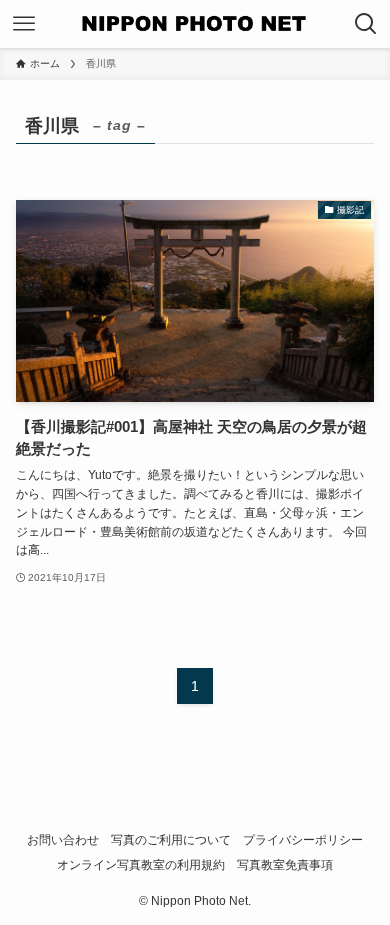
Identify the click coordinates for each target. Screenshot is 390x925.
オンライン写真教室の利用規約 (141, 864)
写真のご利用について (171, 839)
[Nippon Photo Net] (195, 24)
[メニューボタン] (24, 24)
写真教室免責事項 (285, 864)
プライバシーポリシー (303, 839)
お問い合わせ (63, 839)
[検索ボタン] (366, 24)
